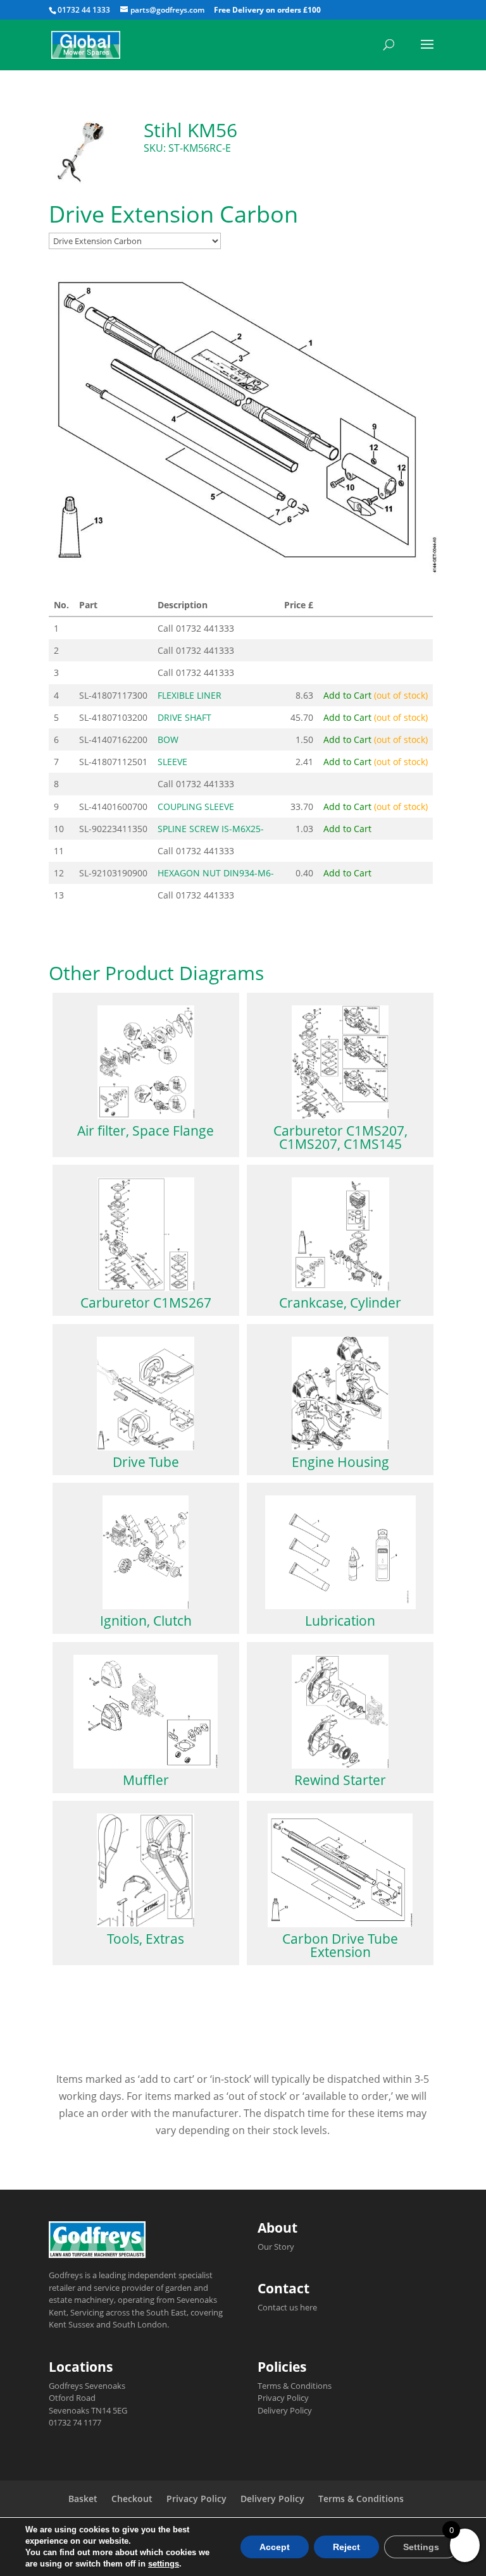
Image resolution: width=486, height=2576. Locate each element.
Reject (346, 2547)
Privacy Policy (283, 2398)
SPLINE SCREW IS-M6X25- (211, 829)
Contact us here (287, 2307)
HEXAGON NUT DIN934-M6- (216, 873)
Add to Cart (376, 695)
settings (164, 2564)
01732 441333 (205, 628)
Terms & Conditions (295, 2386)
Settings (421, 2547)
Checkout (132, 2499)
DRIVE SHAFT (184, 717)
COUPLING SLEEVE (196, 807)
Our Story (276, 2247)
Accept (275, 2547)
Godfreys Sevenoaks (87, 2386)
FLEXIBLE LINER (190, 695)
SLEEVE (172, 762)
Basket (83, 2499)
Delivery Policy (285, 2410)
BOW (168, 739)
